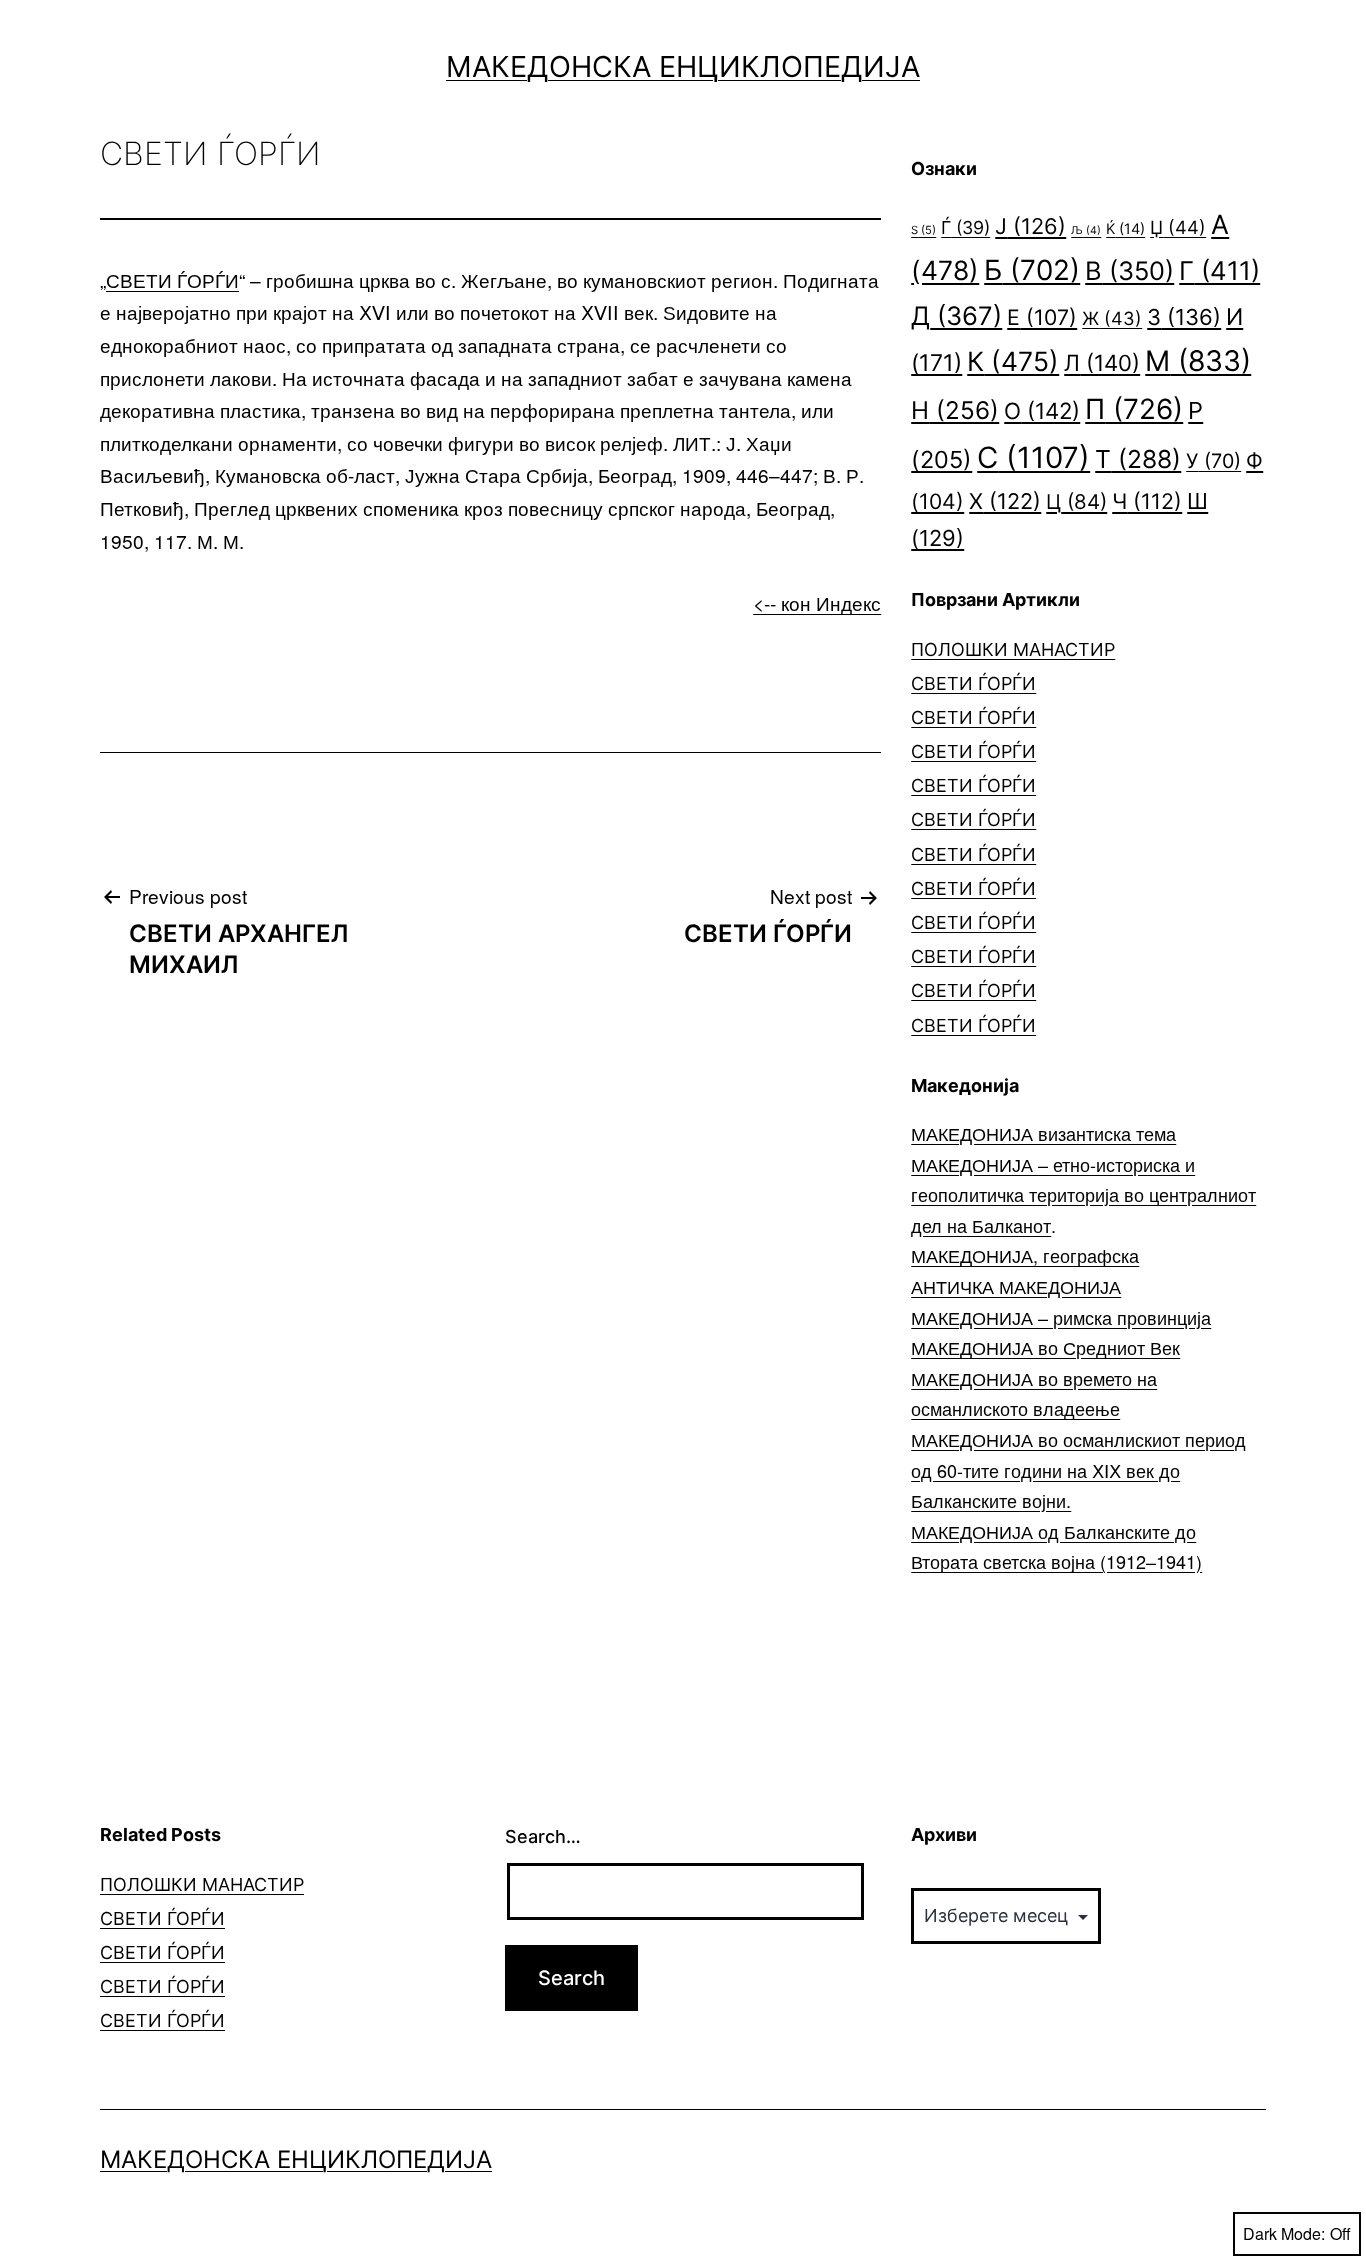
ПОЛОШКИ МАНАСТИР (1013, 649)
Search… (543, 1836)
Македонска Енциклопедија (683, 66)
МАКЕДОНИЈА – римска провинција (1061, 1317)
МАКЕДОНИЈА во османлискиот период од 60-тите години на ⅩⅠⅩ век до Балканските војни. (1078, 1469)
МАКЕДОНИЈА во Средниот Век (1045, 1347)
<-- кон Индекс (817, 602)
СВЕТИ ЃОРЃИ (172, 279)
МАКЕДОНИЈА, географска (1025, 1255)
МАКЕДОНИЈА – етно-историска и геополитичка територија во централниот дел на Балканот (1083, 1194)
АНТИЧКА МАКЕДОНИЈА (1016, 1286)
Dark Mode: (1284, 2233)
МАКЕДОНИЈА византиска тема (1043, 1133)
